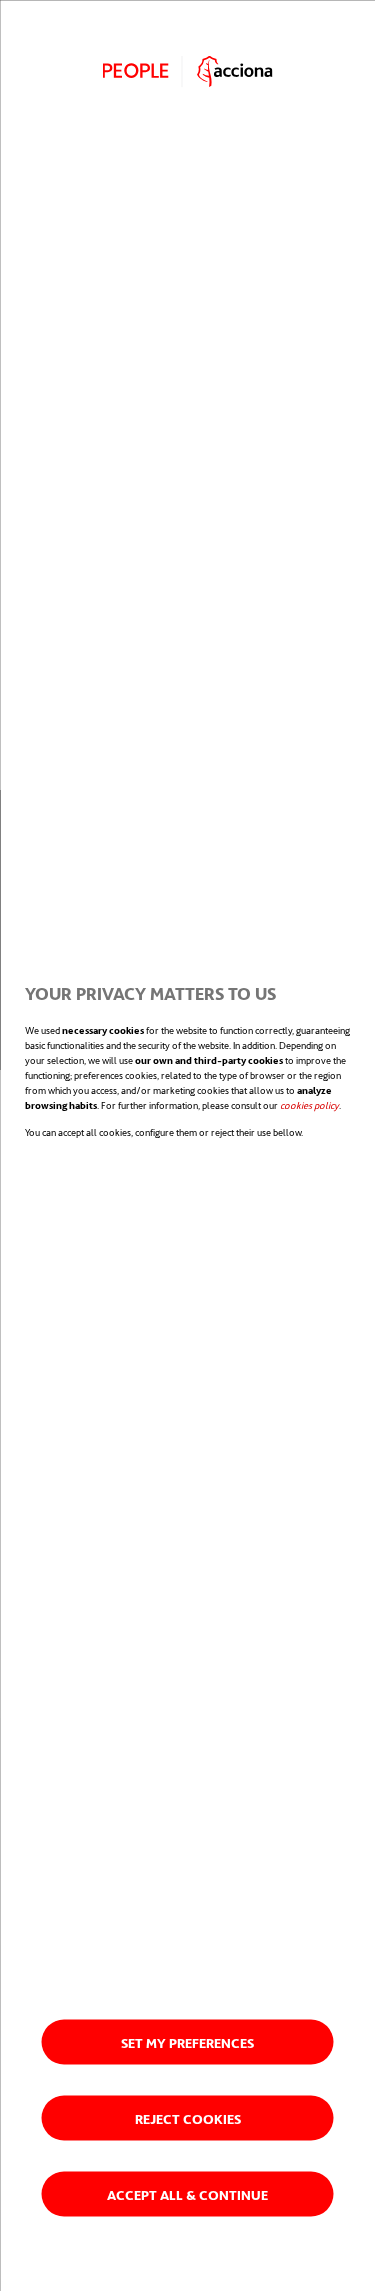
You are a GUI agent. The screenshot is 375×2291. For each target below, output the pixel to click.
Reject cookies (188, 2117)
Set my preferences (187, 2041)
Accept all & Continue (187, 2193)
